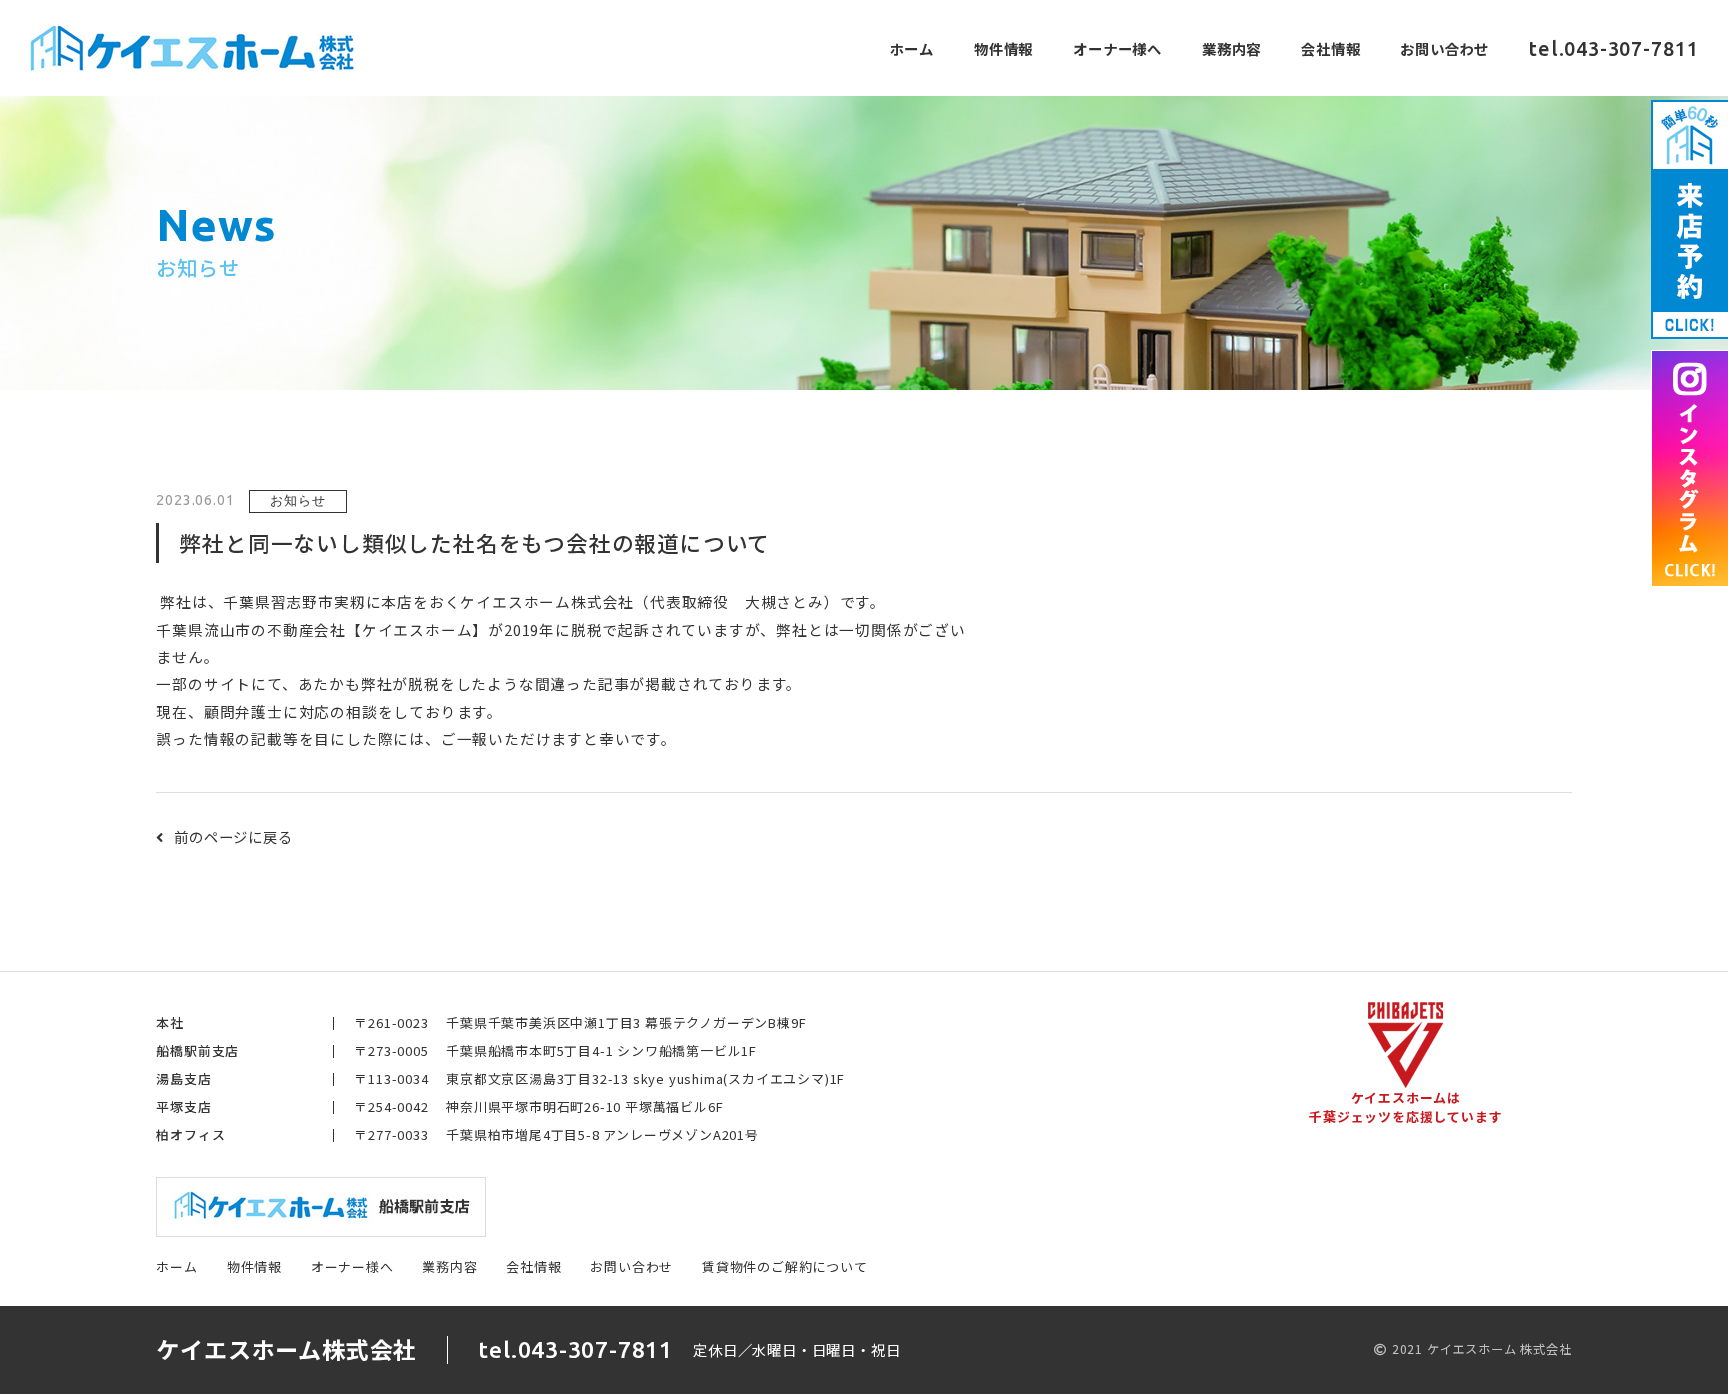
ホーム (912, 48)
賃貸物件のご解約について (785, 1266)
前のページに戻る (233, 836)
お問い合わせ (1444, 48)
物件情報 (1003, 48)
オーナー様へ (1117, 48)
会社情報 (1330, 48)
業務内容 (1231, 48)
